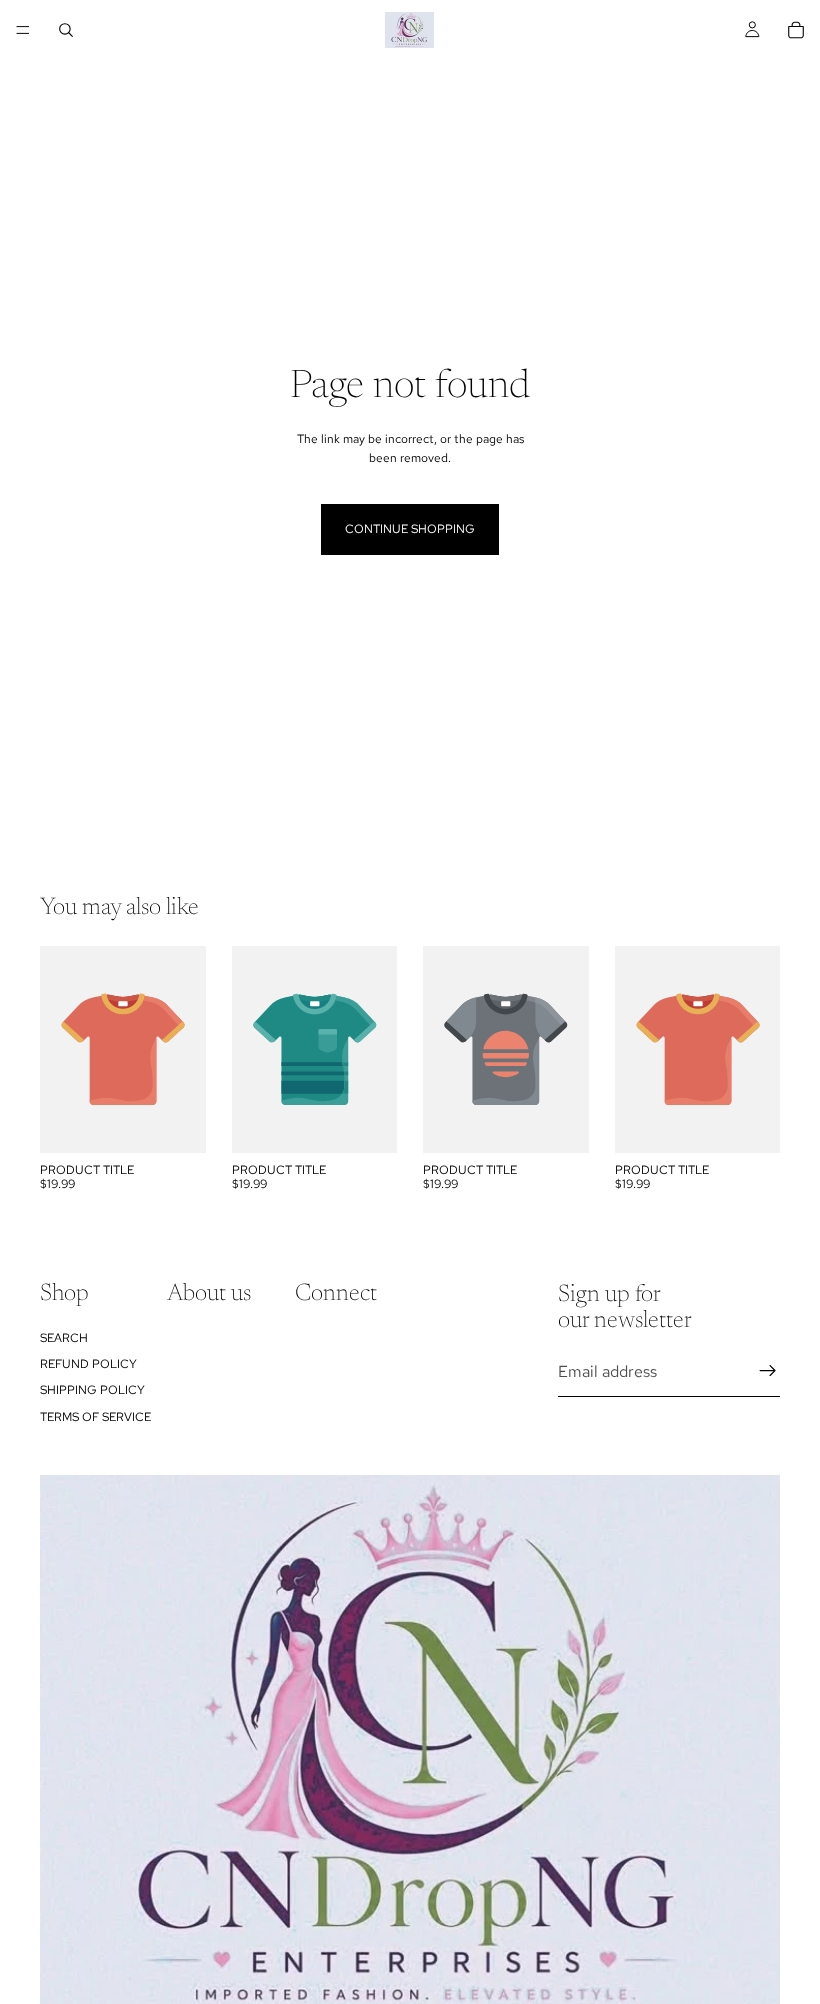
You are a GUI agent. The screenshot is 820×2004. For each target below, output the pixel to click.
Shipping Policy (92, 1391)
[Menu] (23, 30)
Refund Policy (88, 1364)
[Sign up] (768, 1372)
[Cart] (796, 30)
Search (64, 1338)
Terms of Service (95, 1417)
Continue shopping (410, 529)
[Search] (66, 30)
